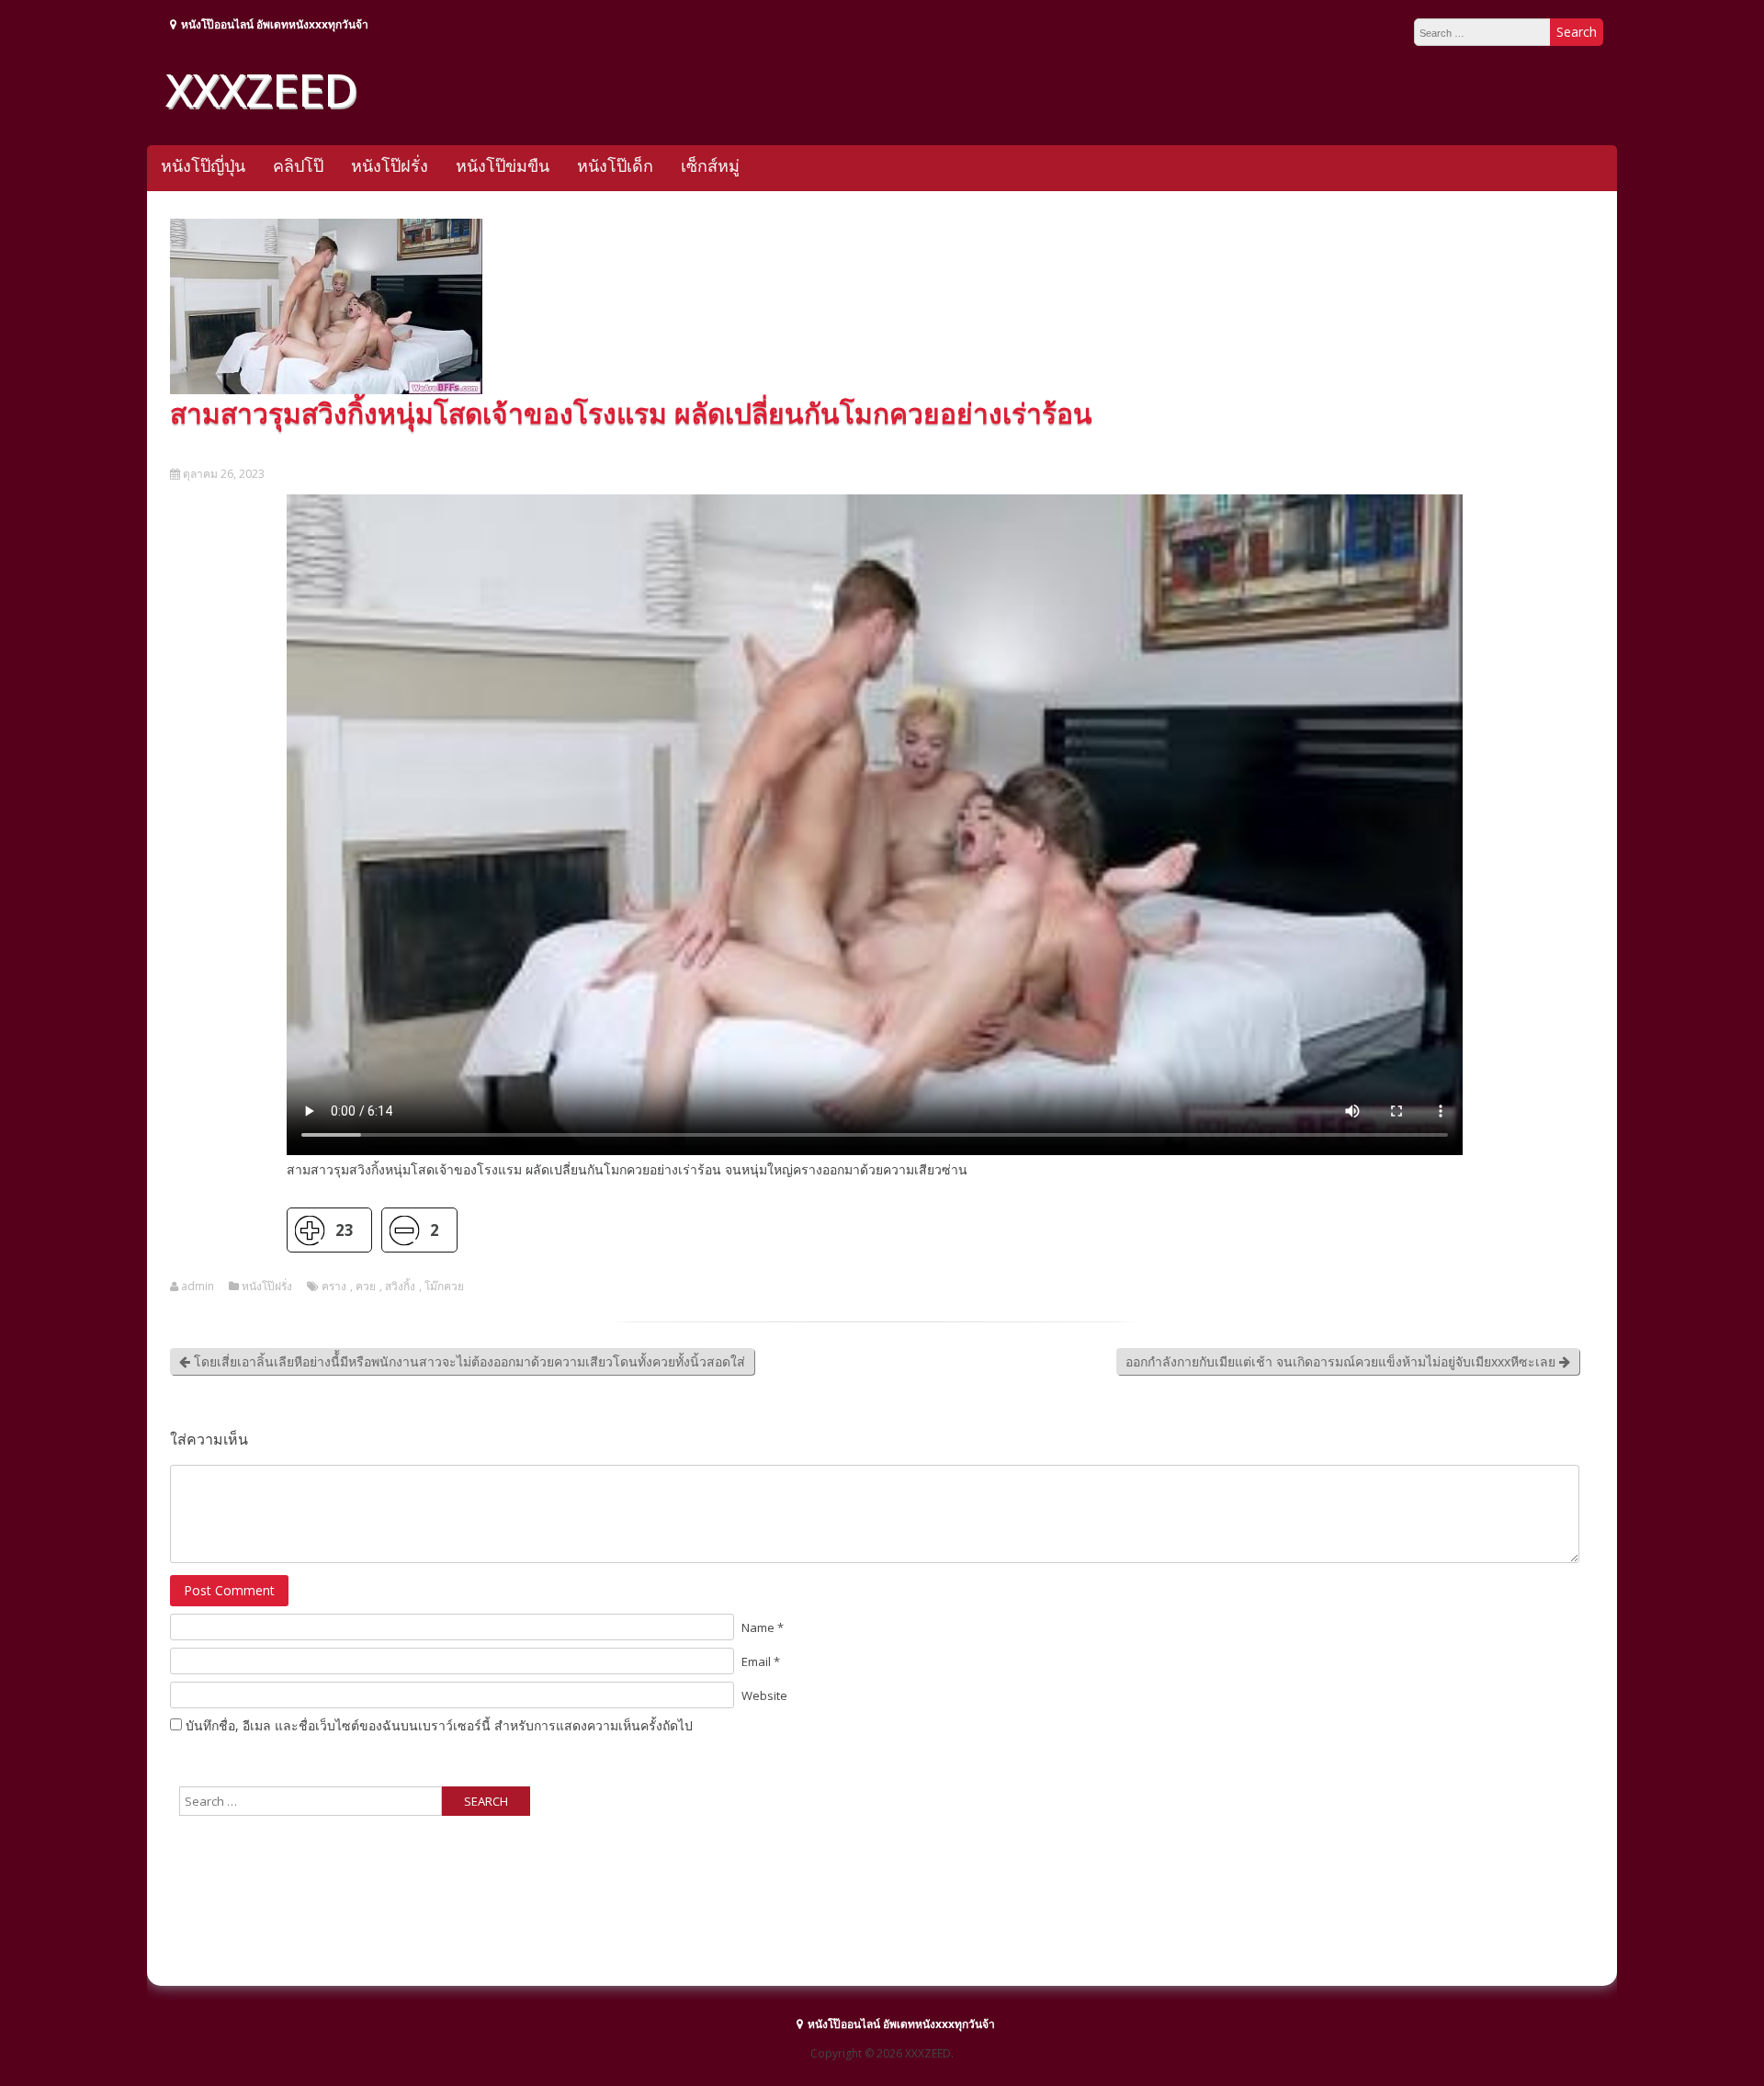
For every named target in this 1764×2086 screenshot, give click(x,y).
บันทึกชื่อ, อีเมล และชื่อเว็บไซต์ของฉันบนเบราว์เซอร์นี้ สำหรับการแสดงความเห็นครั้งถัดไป (439, 1725)
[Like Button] (309, 1230)
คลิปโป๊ (298, 165)
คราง (334, 1287)
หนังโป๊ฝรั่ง (390, 165)
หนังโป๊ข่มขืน (503, 165)
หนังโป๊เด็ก (615, 165)
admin (198, 1287)
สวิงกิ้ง (400, 1287)
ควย (366, 1287)
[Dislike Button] (404, 1230)
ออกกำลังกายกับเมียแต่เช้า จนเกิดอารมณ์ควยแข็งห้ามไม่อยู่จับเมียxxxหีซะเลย (1342, 1361)
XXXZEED (261, 89)
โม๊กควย (444, 1287)
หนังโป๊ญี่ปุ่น (203, 165)
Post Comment (229, 1590)
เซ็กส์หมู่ (710, 165)
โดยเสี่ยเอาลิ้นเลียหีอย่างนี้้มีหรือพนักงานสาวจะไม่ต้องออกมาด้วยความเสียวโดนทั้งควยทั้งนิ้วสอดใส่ (468, 1361)
